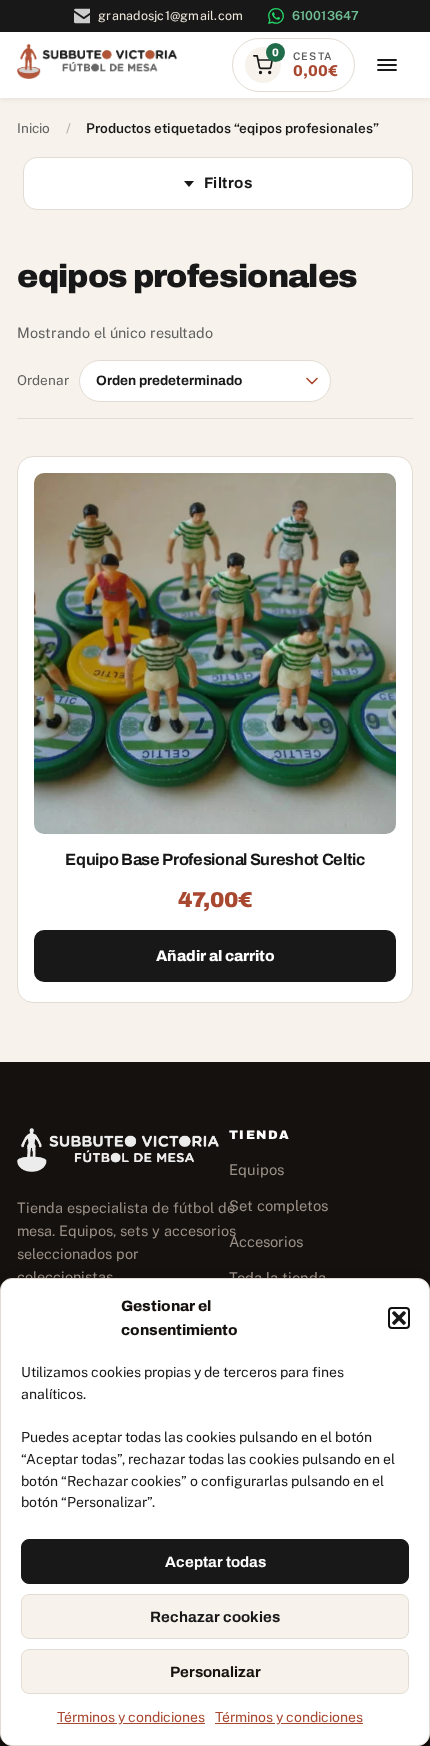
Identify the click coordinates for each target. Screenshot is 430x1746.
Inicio (33, 128)
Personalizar (215, 1672)
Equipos (256, 1169)
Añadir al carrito (215, 956)
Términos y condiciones (131, 1717)
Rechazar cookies (215, 1617)
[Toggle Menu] (387, 65)
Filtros (228, 183)
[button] (399, 1318)
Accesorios (266, 1241)
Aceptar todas (215, 1562)
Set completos (278, 1205)
